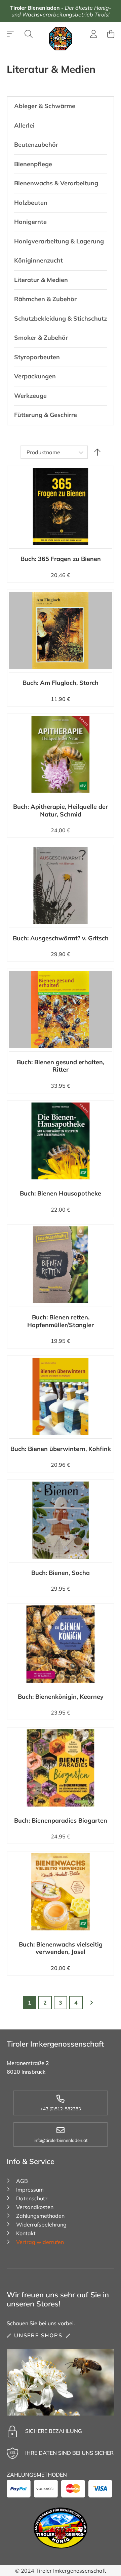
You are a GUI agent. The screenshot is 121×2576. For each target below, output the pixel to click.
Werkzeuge (30, 396)
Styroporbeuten (37, 357)
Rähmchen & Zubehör (45, 299)
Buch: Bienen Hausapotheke (61, 1193)
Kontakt (26, 2233)
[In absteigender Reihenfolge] (97, 452)
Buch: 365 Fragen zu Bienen (61, 559)
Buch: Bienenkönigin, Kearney (61, 1697)
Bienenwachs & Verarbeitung (56, 183)
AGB (22, 2181)
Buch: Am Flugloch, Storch (61, 683)
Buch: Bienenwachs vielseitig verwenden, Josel (61, 1948)
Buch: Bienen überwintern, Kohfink (61, 1449)
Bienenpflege (33, 164)
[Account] (94, 35)
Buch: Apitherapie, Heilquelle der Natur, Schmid (61, 810)
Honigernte (30, 222)
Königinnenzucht (38, 260)
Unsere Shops (38, 2335)
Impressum (30, 2190)
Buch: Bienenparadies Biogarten (61, 1820)
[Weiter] (91, 2003)
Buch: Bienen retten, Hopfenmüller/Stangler (61, 1321)
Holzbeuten (31, 203)
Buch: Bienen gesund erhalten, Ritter (61, 1066)
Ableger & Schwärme (45, 106)
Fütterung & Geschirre (46, 415)
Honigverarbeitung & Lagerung (59, 241)
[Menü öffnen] (11, 34)
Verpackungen (35, 376)
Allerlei (24, 125)
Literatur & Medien (41, 280)
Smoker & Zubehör (41, 338)
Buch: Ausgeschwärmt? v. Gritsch (61, 938)
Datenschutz (32, 2198)
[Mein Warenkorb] (111, 34)
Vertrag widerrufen (40, 2242)
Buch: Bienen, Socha (61, 1573)
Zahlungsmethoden (40, 2216)
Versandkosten (35, 2207)
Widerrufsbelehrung (41, 2224)
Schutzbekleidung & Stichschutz (61, 318)
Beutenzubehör (36, 145)
